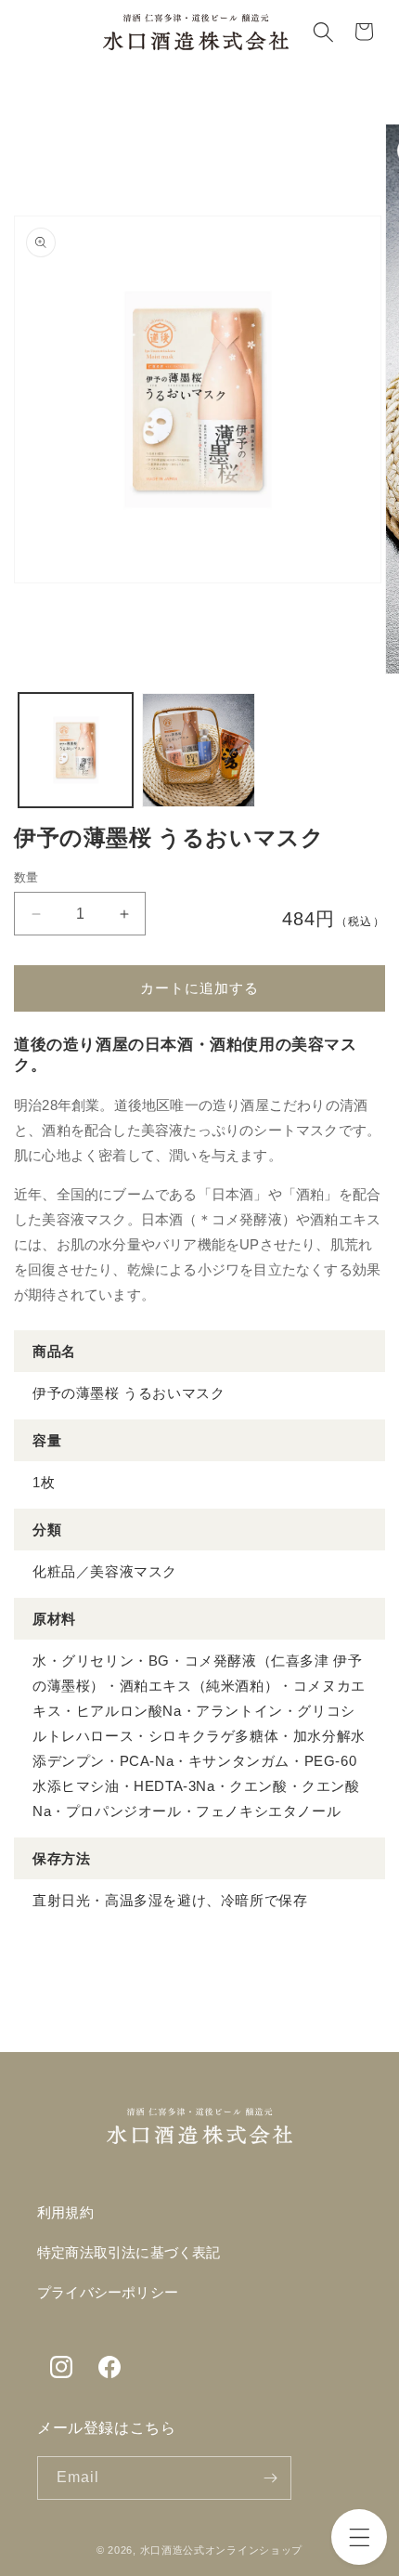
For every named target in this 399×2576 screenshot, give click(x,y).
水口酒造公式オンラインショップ (222, 2550)
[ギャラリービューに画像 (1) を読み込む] (76, 750)
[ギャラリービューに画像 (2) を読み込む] (199, 750)
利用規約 (65, 2213)
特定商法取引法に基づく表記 (129, 2253)
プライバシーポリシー (108, 2293)
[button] (359, 2537)
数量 (26, 877)
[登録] (270, 2478)
